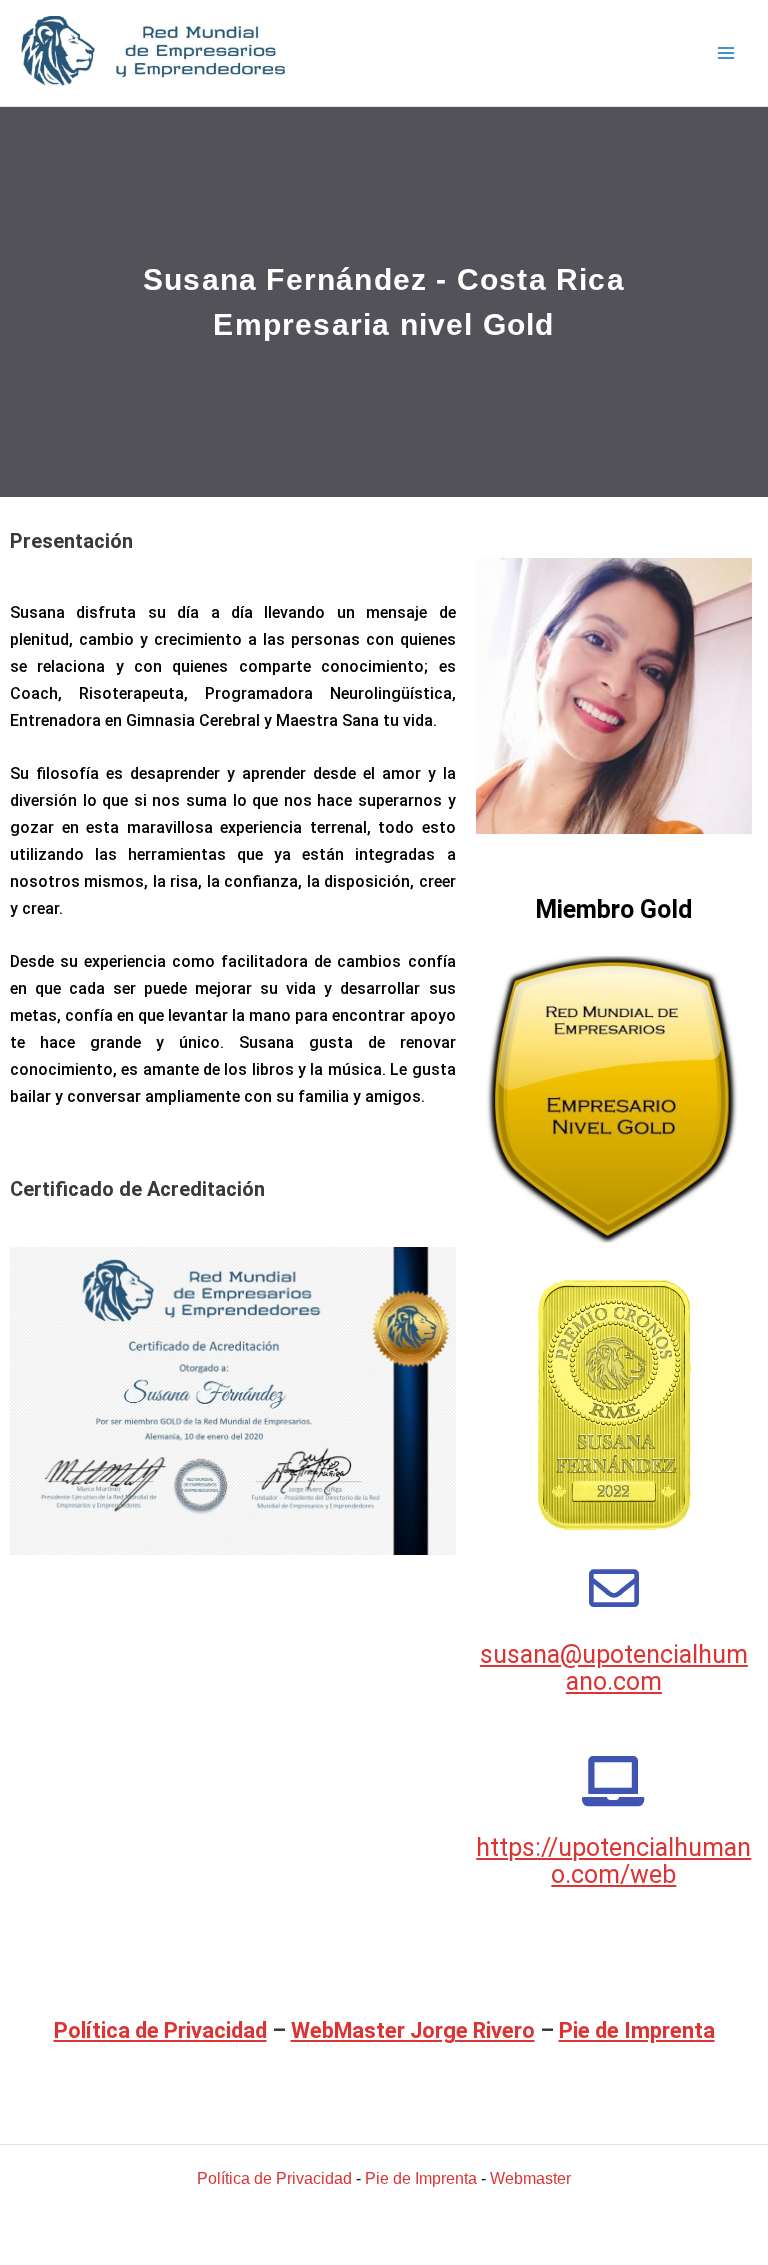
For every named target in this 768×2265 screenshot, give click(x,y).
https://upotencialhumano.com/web (613, 1861)
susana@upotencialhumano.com (614, 1668)
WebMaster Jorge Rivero (413, 2030)
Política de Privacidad (160, 2030)
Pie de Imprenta (637, 2030)
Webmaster (530, 2178)
